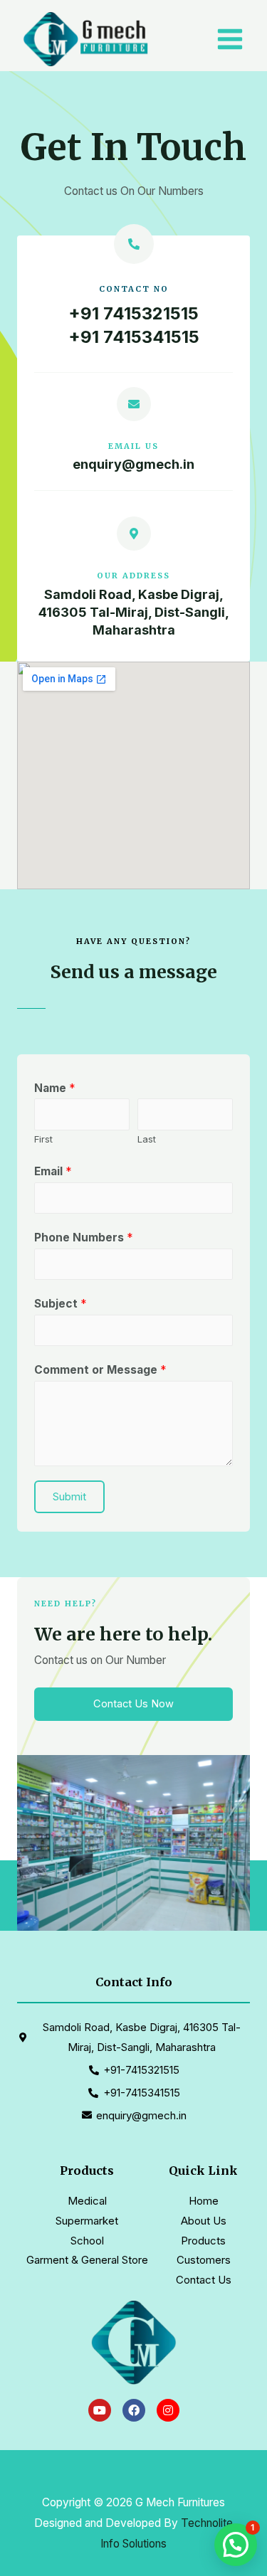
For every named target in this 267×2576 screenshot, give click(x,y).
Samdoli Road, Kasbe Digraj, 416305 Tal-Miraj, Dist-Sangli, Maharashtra (134, 612)
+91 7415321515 (133, 313)
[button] (133, 1704)
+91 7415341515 (134, 337)
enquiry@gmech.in (133, 464)
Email (53, 1171)
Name (54, 1088)
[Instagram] (168, 2410)
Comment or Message (100, 1370)
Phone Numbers (83, 1237)
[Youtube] (100, 2410)
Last (147, 1139)
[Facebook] (134, 2410)
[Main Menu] (230, 39)
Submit (69, 1497)
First (43, 1139)
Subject (60, 1304)
